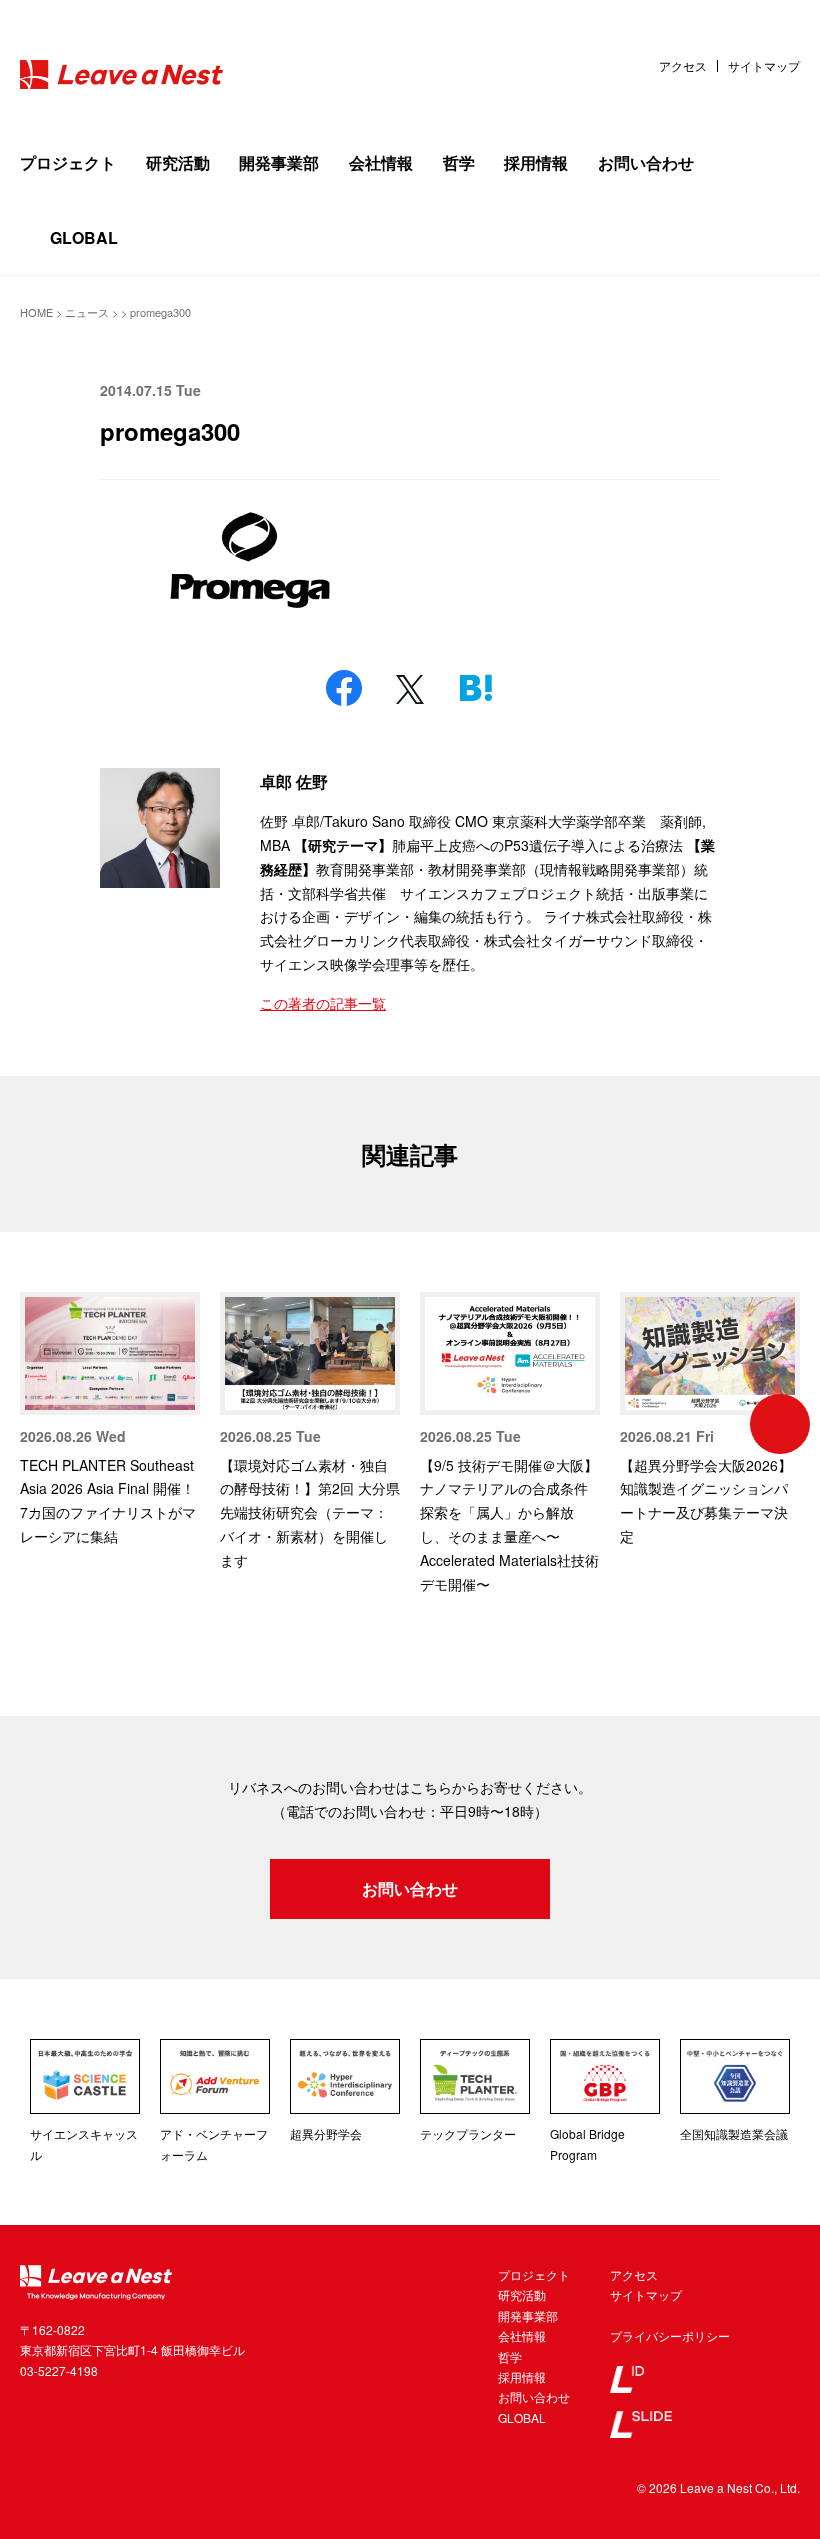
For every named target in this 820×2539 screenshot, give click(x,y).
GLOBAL (84, 237)
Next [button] (780, 1424)
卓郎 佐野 (294, 781)
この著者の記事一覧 (323, 1003)
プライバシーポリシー (670, 2335)
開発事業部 (279, 162)
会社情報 (381, 162)
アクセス (683, 66)
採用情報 (536, 162)
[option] (110, 1420)
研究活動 (178, 162)
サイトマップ (764, 66)
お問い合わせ (646, 162)
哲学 (459, 162)
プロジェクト (68, 162)
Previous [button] (40, 1424)
